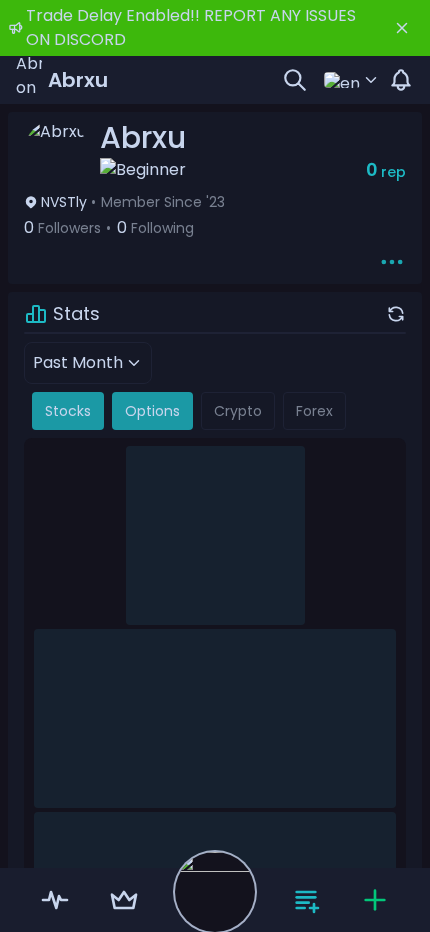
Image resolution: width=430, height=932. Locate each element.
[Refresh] (396, 314)
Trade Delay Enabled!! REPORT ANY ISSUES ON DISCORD (191, 27)
